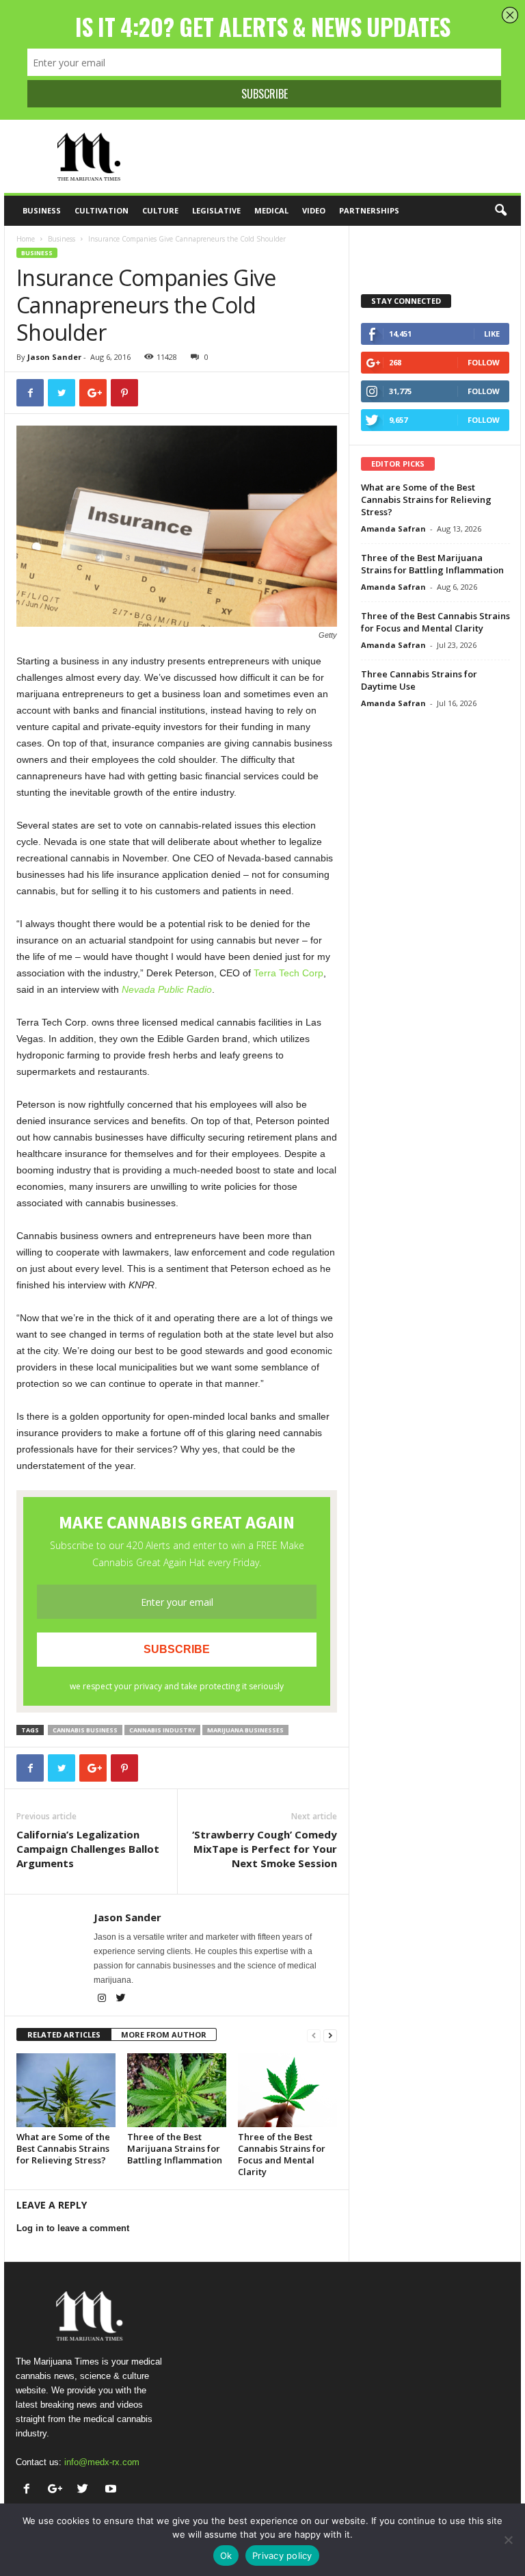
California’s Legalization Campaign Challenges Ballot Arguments (88, 1849)
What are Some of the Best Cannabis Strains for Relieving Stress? (63, 2148)
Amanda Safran (393, 529)
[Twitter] (120, 1999)
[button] (500, 211)
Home (26, 239)
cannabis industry (162, 1730)
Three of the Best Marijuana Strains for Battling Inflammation (175, 2148)
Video (314, 210)
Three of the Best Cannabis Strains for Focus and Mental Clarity (282, 2154)
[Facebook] (30, 2490)
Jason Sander (54, 357)
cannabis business (85, 1730)
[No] (508, 2540)
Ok (226, 2555)
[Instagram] (103, 1999)
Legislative (216, 210)
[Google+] (58, 2490)
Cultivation (102, 210)
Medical (271, 210)
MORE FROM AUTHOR (164, 2034)
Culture (160, 210)
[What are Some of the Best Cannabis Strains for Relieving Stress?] (66, 2090)
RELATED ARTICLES (64, 2034)
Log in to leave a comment (73, 2228)
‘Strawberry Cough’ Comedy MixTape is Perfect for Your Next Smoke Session (265, 1849)
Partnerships (369, 210)
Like (492, 334)
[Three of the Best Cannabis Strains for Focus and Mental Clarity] (287, 2090)
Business (42, 210)
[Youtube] (112, 2490)
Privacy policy (282, 2555)
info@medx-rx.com (102, 2462)
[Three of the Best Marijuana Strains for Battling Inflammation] (177, 2090)
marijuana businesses (245, 1730)
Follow (484, 362)
